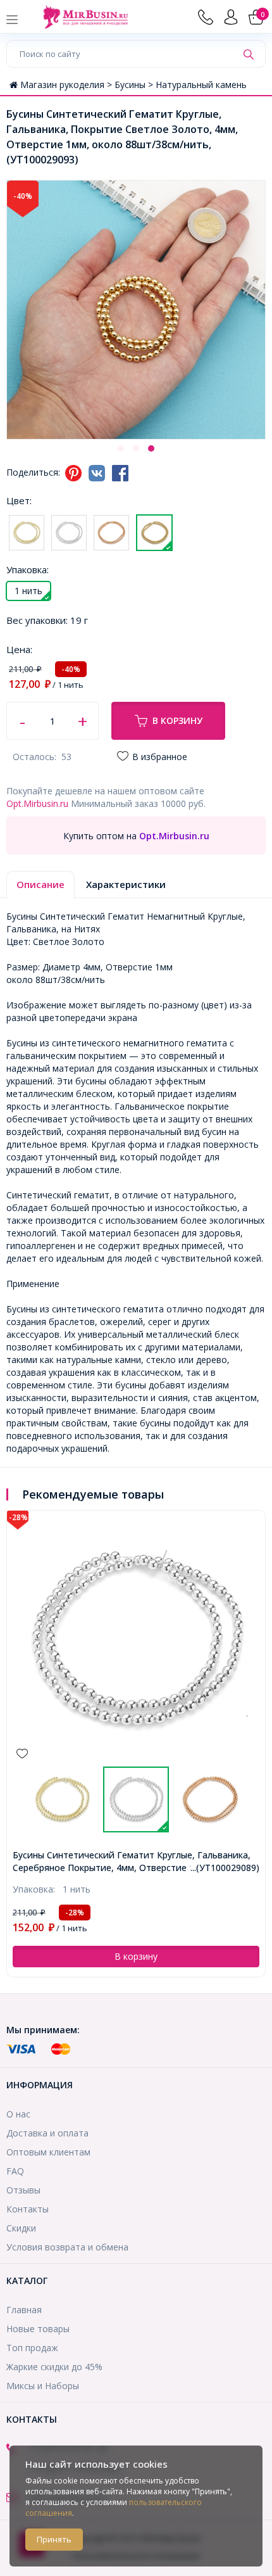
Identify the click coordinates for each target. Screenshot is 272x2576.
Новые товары (38, 2329)
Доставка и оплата (47, 2133)
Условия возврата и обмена (67, 2247)
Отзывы (23, 2190)
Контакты (28, 2209)
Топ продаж (32, 2348)
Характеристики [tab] (126, 884)
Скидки (21, 2228)
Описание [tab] (40, 884)
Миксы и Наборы (43, 2386)
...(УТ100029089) (225, 1868)
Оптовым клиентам (48, 2152)
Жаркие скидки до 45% (54, 2367)
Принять (54, 2539)
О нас (18, 2114)
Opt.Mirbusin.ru (37, 803)
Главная (24, 2310)
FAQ (15, 2171)
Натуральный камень (201, 85)
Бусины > (135, 85)
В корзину (177, 720)
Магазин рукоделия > (67, 85)
